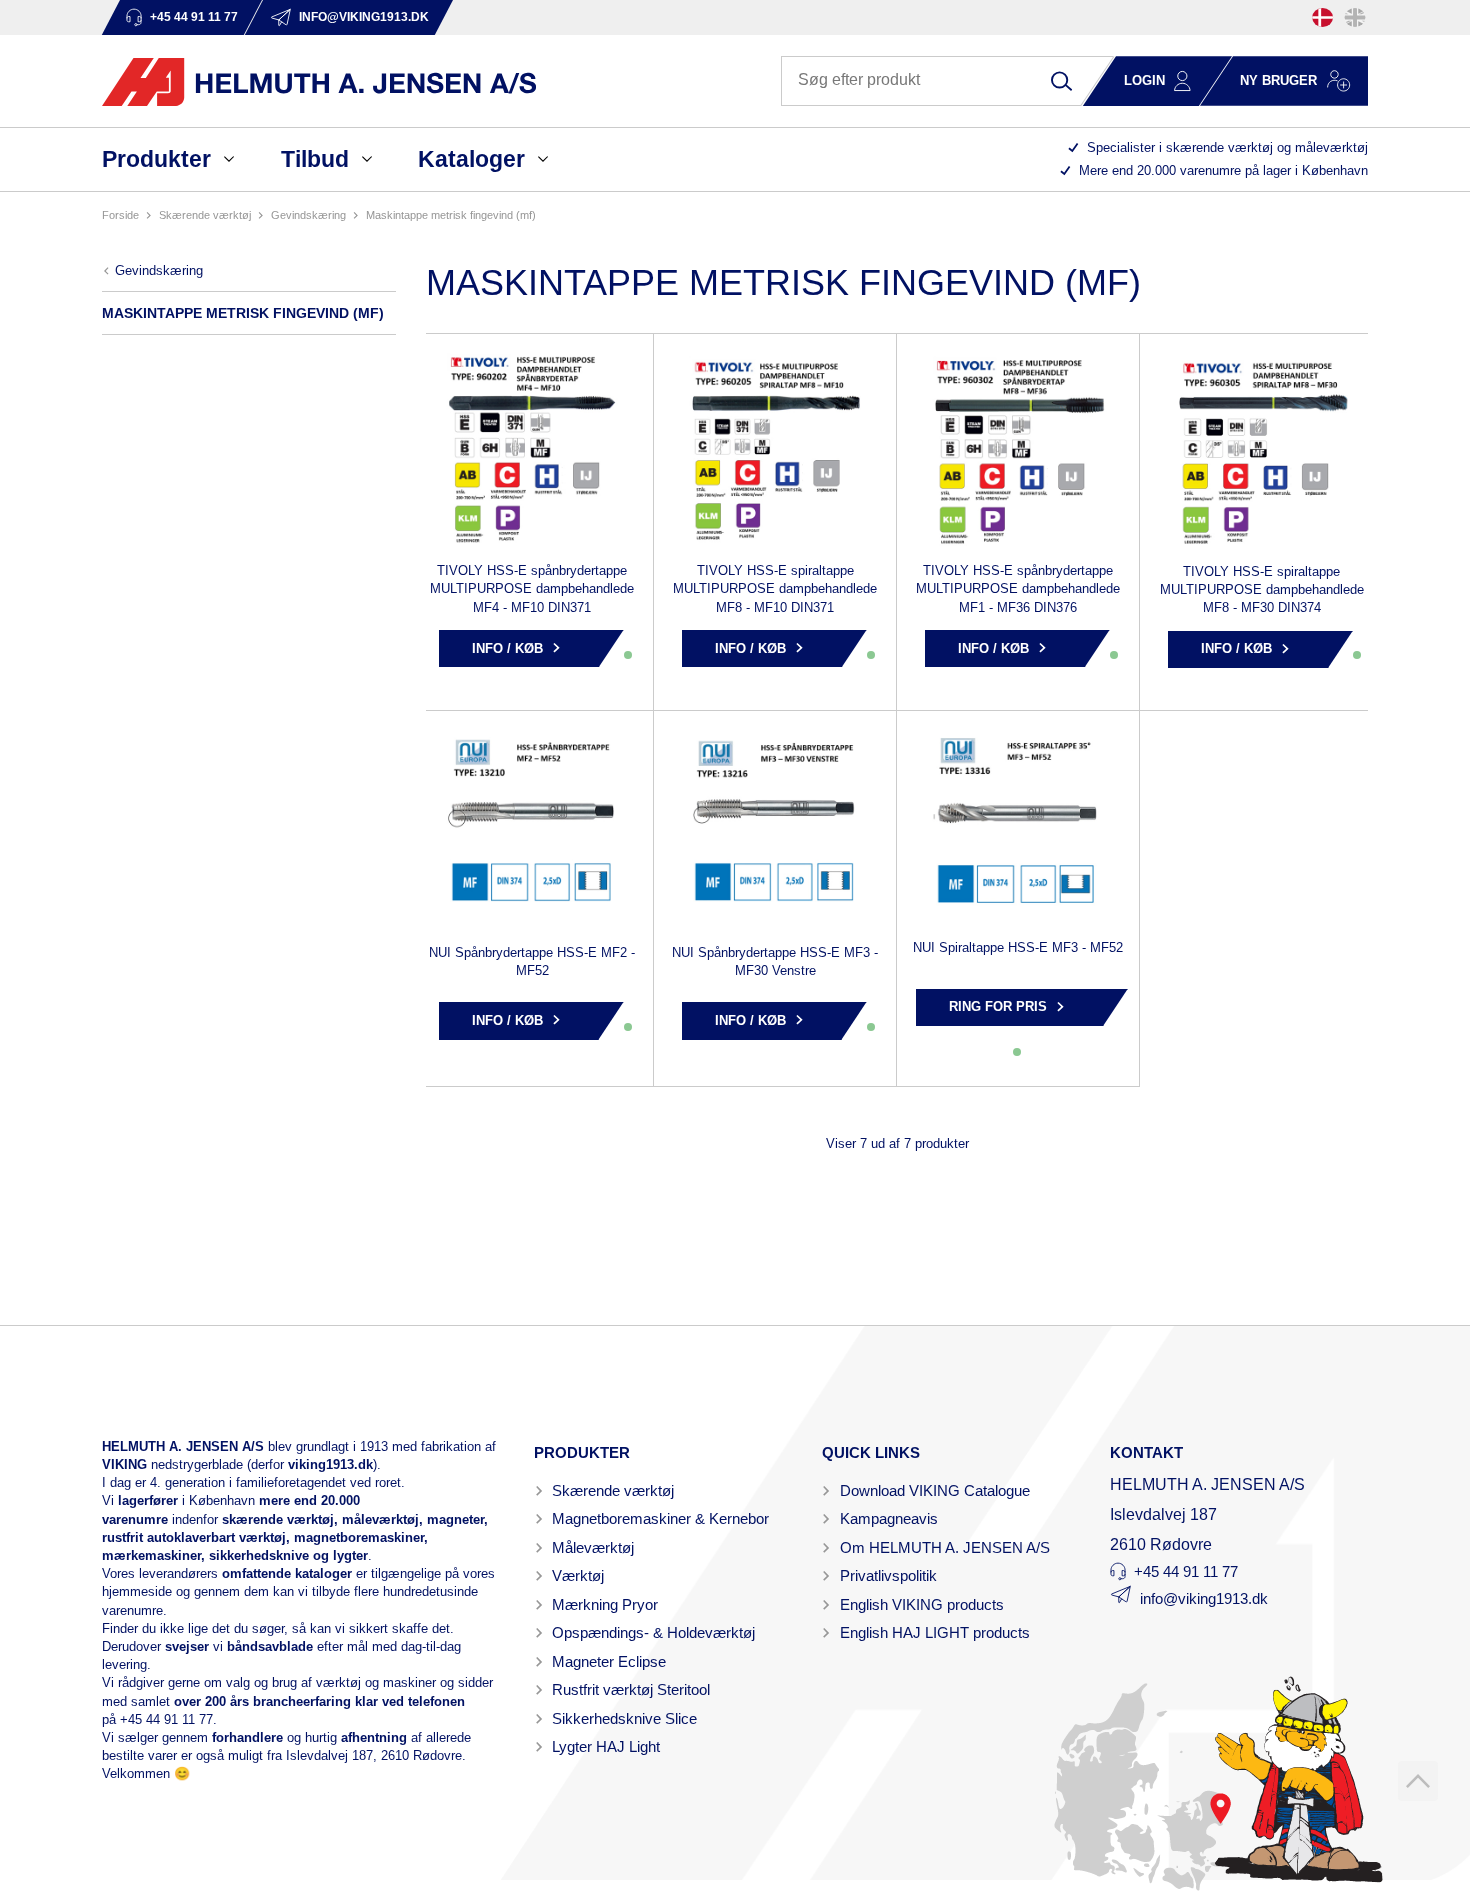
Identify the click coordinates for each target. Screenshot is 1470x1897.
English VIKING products (922, 1604)
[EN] (1355, 17)
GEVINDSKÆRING (308, 215)
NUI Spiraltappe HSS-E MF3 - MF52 (1018, 947)
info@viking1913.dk (1204, 1598)
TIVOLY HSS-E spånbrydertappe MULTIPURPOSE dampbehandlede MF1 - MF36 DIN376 (1018, 588)
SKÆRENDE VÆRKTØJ (205, 215)
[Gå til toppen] (1418, 1781)
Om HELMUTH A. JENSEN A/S (945, 1547)
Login (1144, 80)
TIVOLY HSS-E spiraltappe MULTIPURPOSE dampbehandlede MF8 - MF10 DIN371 (775, 588)
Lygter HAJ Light (606, 1746)
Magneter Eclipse (609, 1661)
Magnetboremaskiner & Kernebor (660, 1518)
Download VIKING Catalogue (935, 1490)
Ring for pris (998, 1006)
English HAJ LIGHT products (935, 1632)
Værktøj (578, 1575)
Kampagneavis (889, 1518)
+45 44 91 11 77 (166, 1719)
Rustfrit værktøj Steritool (631, 1689)
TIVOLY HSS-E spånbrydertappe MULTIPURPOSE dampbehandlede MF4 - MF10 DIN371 (532, 588)
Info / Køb (507, 648)
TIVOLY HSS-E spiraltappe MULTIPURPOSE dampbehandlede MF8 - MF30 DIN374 (1262, 589)
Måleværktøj (593, 1547)
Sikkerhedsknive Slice (624, 1718)
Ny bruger (1278, 80)
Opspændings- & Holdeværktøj (653, 1632)
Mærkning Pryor (605, 1604)
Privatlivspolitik (888, 1575)
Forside (120, 215)
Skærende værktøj (613, 1490)
